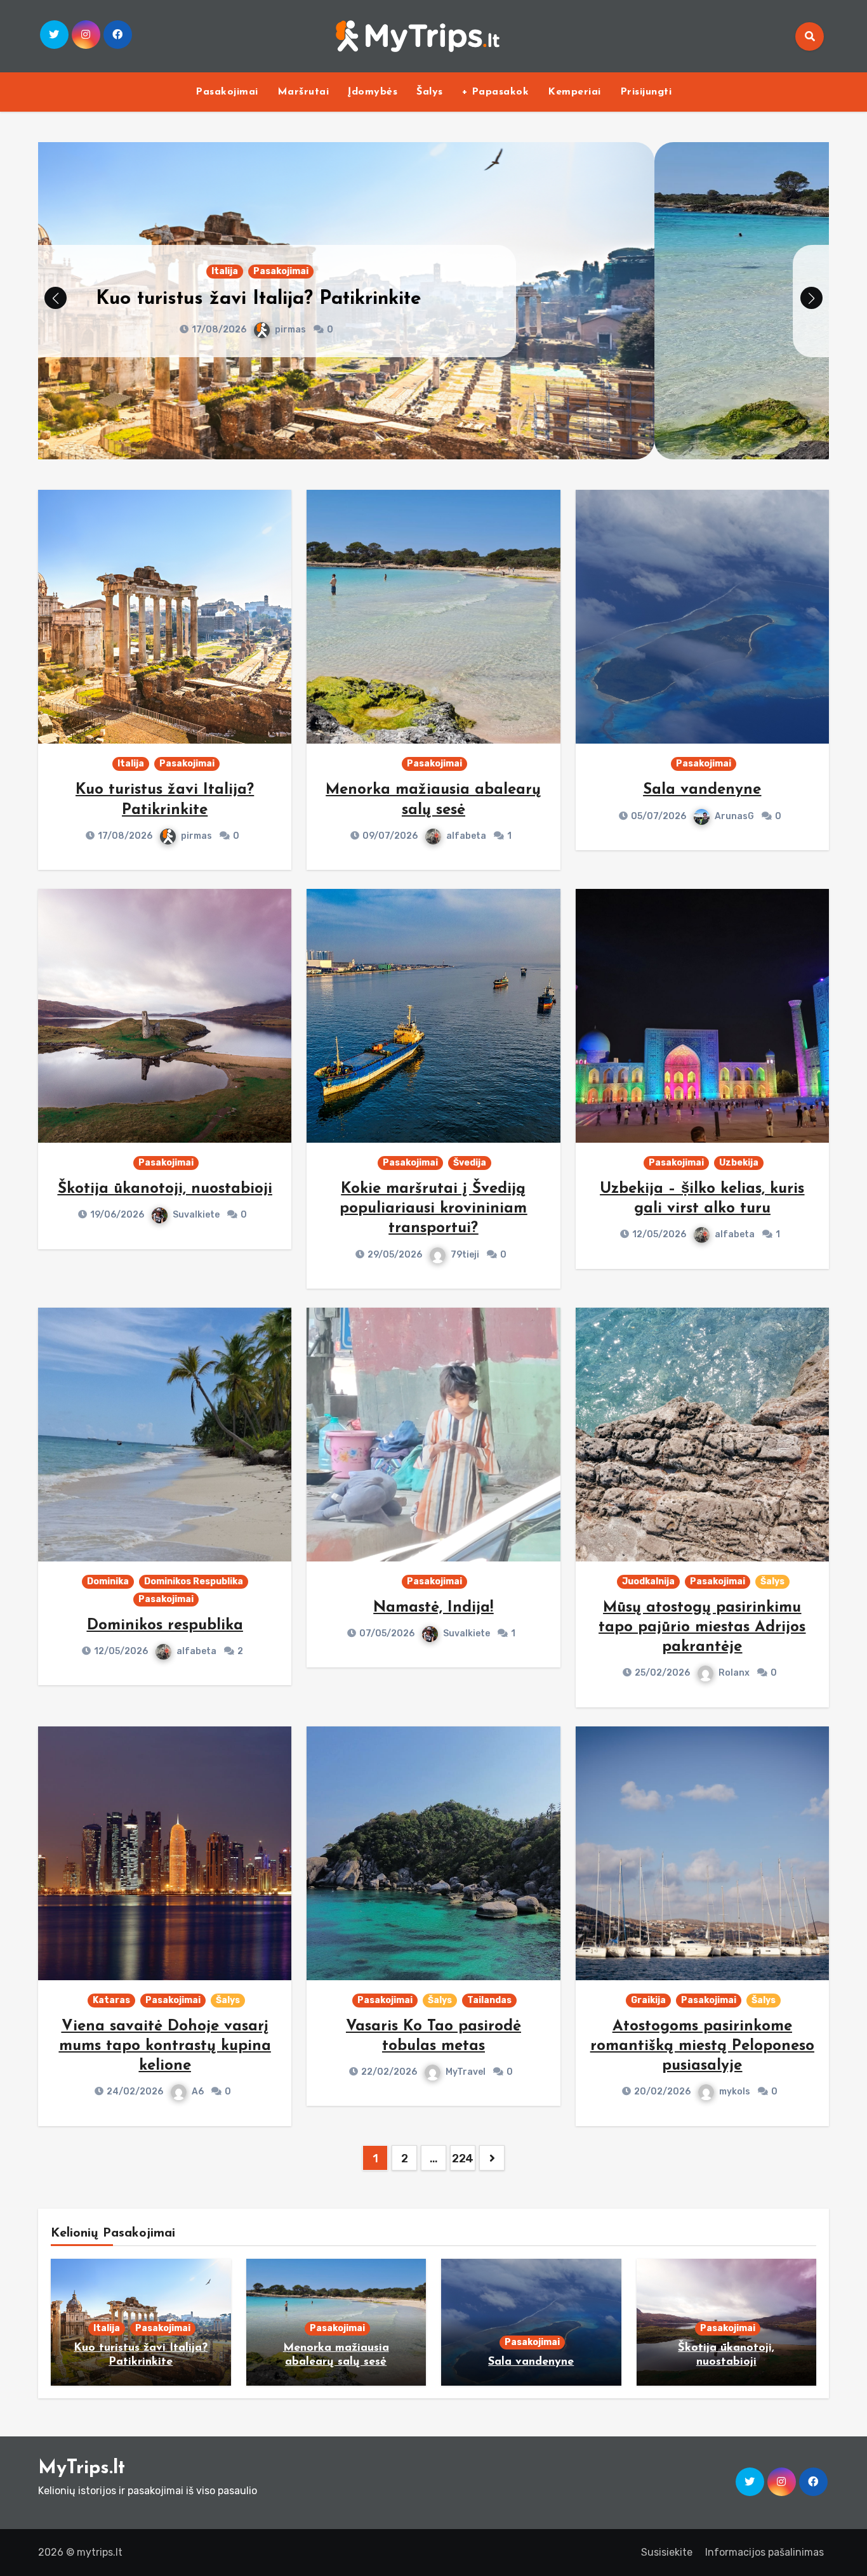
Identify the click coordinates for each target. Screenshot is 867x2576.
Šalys (430, 92)
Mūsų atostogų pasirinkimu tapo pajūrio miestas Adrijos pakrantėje (702, 1627)
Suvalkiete (196, 1215)
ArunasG (734, 816)
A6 (198, 2092)
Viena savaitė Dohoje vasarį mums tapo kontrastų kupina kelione (165, 2046)
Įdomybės (373, 92)
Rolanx (734, 1673)
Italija (131, 764)
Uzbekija (739, 1163)
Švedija (470, 1163)
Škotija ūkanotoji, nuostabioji (165, 1189)
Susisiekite (667, 2552)
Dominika (108, 1581)
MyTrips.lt (82, 2468)
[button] (811, 298)
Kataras (111, 2000)
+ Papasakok (496, 92)
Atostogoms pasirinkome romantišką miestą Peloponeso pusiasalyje (702, 2046)
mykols (735, 2092)
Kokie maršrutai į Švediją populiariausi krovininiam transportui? (433, 1209)
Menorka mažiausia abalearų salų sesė (433, 299)
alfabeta (466, 330)
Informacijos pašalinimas (764, 2552)
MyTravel (466, 2072)
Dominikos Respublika (194, 1581)
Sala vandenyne (702, 790)
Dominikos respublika (165, 1626)
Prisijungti (646, 92)
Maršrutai (303, 92)
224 (463, 2159)
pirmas (196, 836)
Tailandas (489, 2000)
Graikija (648, 2000)
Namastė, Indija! (433, 1608)
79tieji (465, 1255)
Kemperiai (574, 92)
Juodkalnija (648, 1581)
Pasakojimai (227, 92)
